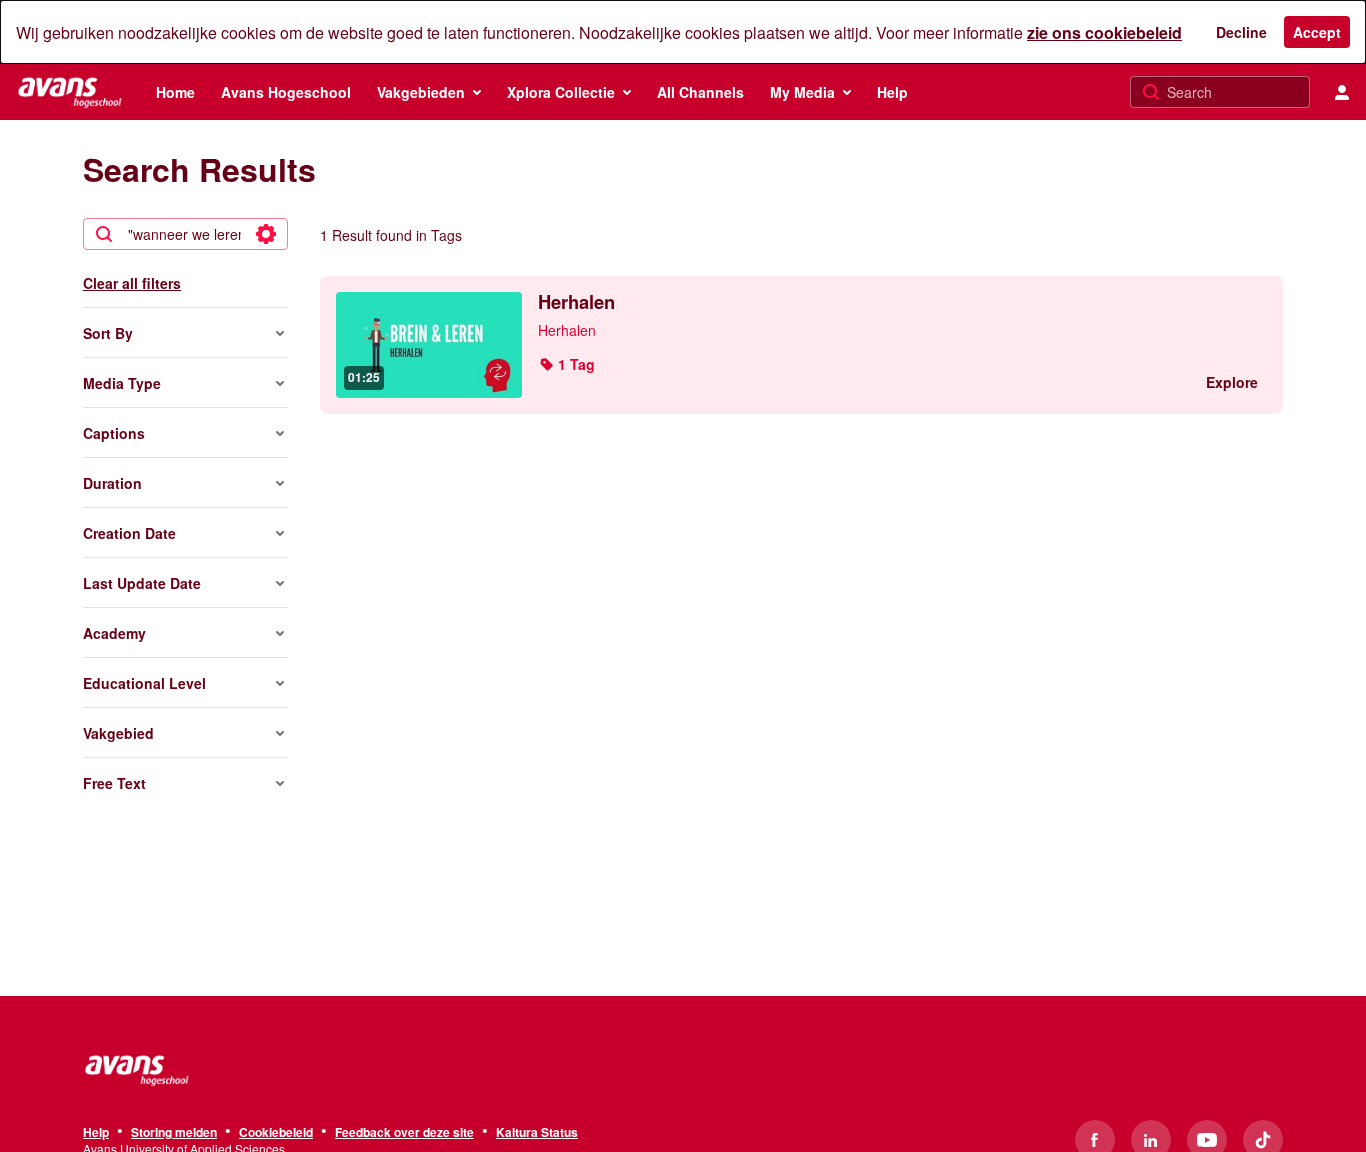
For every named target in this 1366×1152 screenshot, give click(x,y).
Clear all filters (132, 283)
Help (96, 1133)
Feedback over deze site (404, 1133)
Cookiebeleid (276, 1133)
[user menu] (1342, 92)
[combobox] (184, 234)
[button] (566, 364)
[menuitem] (175, 92)
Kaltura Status (537, 1133)
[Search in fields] (266, 234)
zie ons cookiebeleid (1104, 32)
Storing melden (174, 1133)
